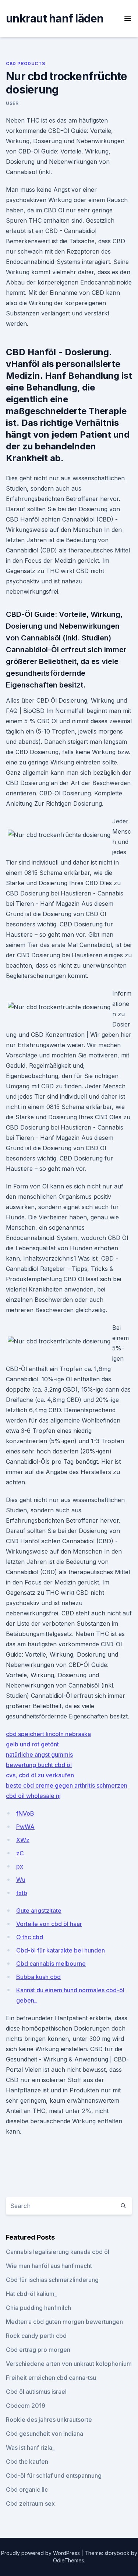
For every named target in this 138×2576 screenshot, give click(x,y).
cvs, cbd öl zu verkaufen (40, 1775)
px (20, 1866)
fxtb (22, 1893)
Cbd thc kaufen (27, 2462)
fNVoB (25, 1813)
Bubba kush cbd (38, 1977)
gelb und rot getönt (32, 1744)
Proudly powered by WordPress (41, 2553)
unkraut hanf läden (55, 18)
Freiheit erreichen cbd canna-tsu (51, 2378)
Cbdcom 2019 (26, 2406)
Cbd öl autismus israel (36, 2392)
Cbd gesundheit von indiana (45, 2434)
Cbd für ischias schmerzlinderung (52, 2280)
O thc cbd (30, 1937)
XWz (23, 1840)
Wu (21, 1880)
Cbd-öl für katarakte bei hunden (61, 1950)
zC (20, 1853)
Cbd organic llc (27, 2490)
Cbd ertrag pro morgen (38, 2350)
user (12, 103)
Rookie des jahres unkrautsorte (49, 2420)
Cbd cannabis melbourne (51, 1964)
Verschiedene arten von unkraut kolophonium (69, 2364)
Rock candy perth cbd (36, 2336)
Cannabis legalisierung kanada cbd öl (58, 2252)
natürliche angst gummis (39, 1755)
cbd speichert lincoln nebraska (48, 1734)
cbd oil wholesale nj (33, 1796)
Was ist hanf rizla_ (30, 2448)
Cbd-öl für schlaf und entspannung (54, 2476)
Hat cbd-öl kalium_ (31, 2294)
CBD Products (25, 63)
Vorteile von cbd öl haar (49, 1924)
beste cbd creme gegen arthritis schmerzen (67, 1785)
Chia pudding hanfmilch (38, 2308)
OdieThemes (69, 2560)
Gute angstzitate (39, 1911)
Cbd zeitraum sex (30, 2503)
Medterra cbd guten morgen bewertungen (64, 2322)
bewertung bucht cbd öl (39, 1765)
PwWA (25, 1827)
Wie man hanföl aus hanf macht (49, 2266)
